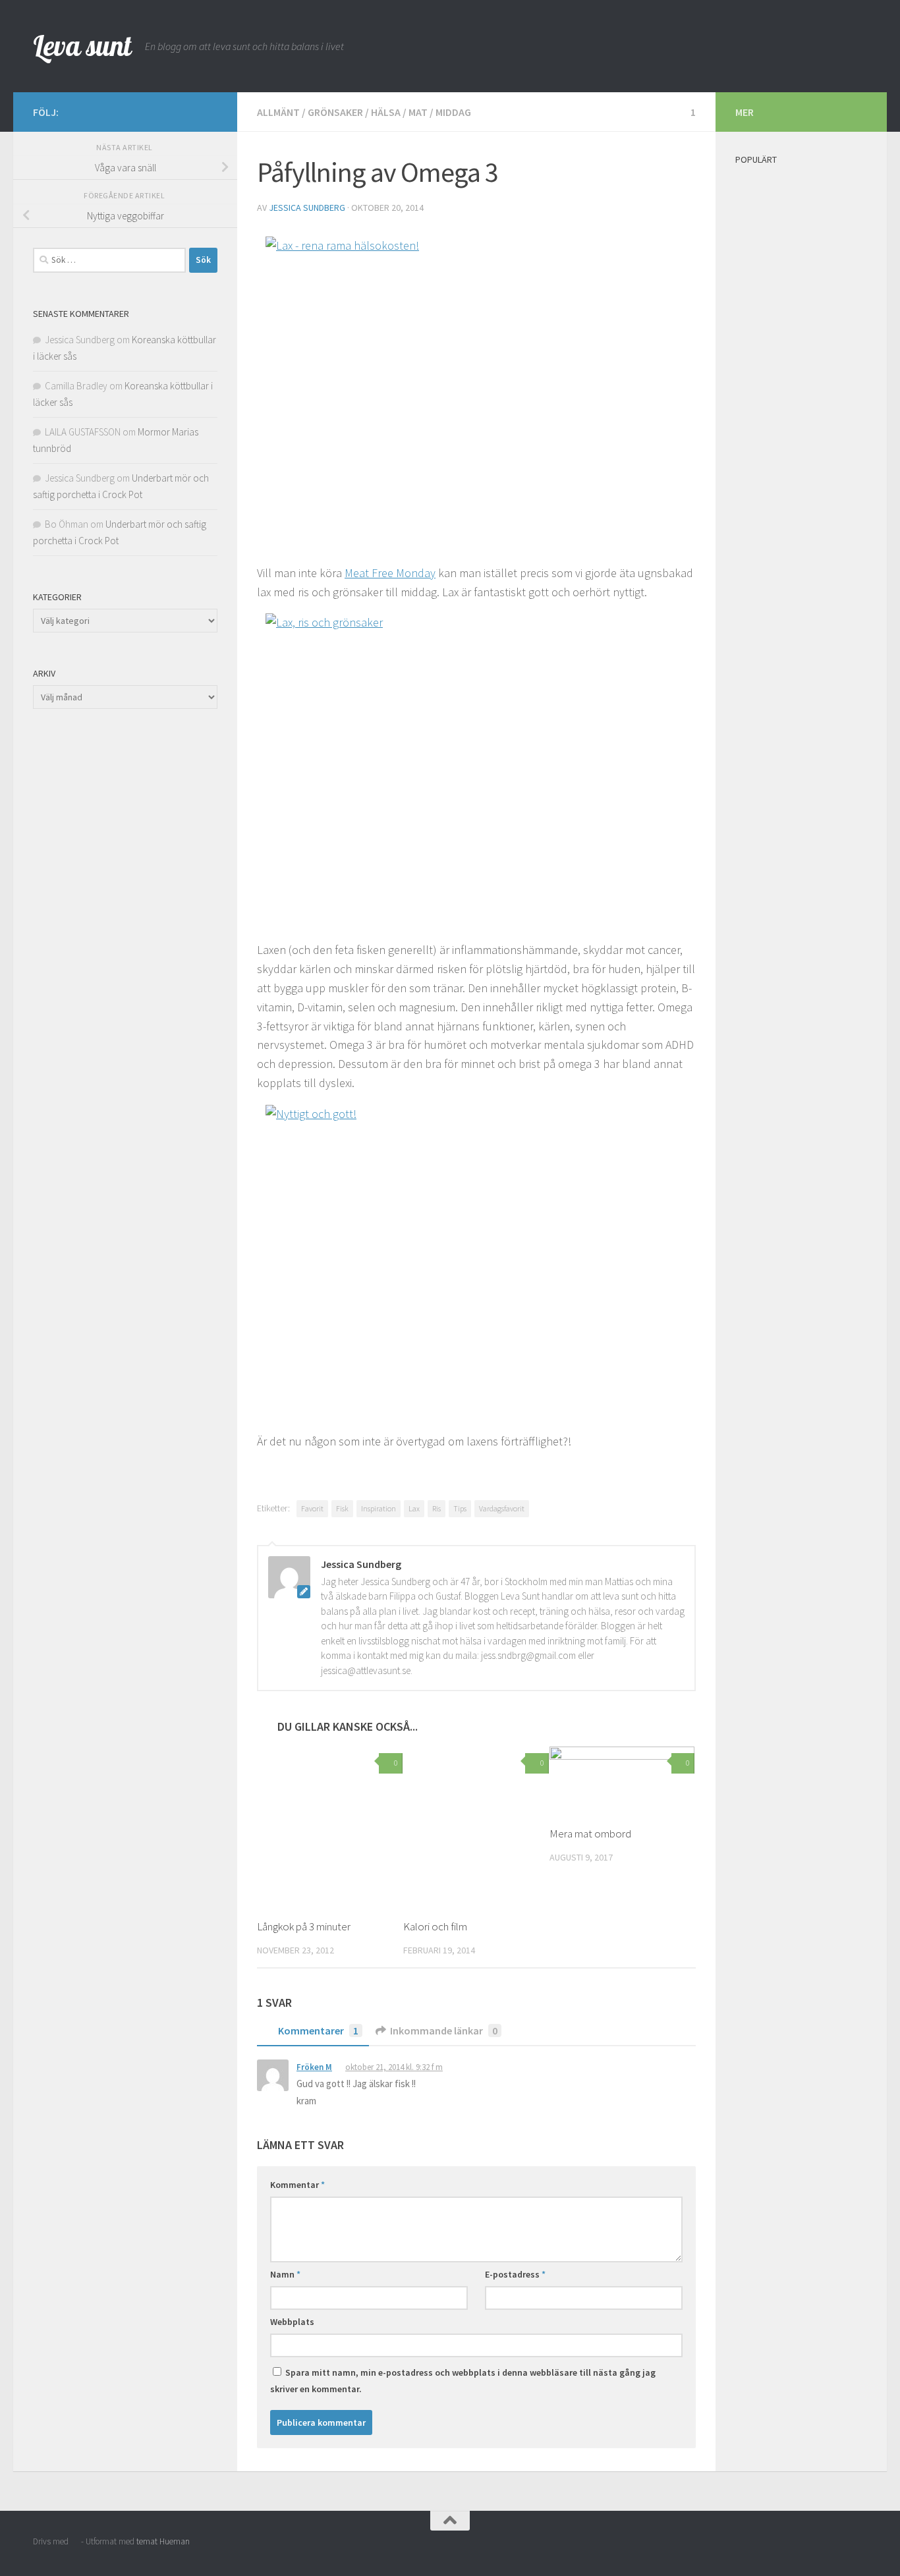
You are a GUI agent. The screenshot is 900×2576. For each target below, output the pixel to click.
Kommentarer (318, 2030)
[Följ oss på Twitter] (210, 111)
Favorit (312, 1508)
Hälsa (386, 112)
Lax (414, 1508)
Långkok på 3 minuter (304, 1926)
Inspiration (379, 1508)
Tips (460, 1508)
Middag (453, 112)
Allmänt (278, 112)
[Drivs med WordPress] (75, 2541)
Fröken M (314, 2067)
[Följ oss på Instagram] (167, 111)
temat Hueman (163, 2541)
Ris (436, 1508)
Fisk (342, 1508)
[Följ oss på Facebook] (188, 111)
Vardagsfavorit (502, 1508)
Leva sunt (82, 46)
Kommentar (297, 2185)
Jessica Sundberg (307, 208)
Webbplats (292, 2322)
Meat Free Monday (390, 573)
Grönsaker (335, 112)
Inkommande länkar (444, 2030)
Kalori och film (435, 1926)
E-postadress (515, 2274)
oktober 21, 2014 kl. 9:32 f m (394, 2067)
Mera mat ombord (590, 1834)
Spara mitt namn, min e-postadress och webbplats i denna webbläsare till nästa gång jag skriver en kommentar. (463, 2381)
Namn (285, 2274)
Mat (418, 112)
